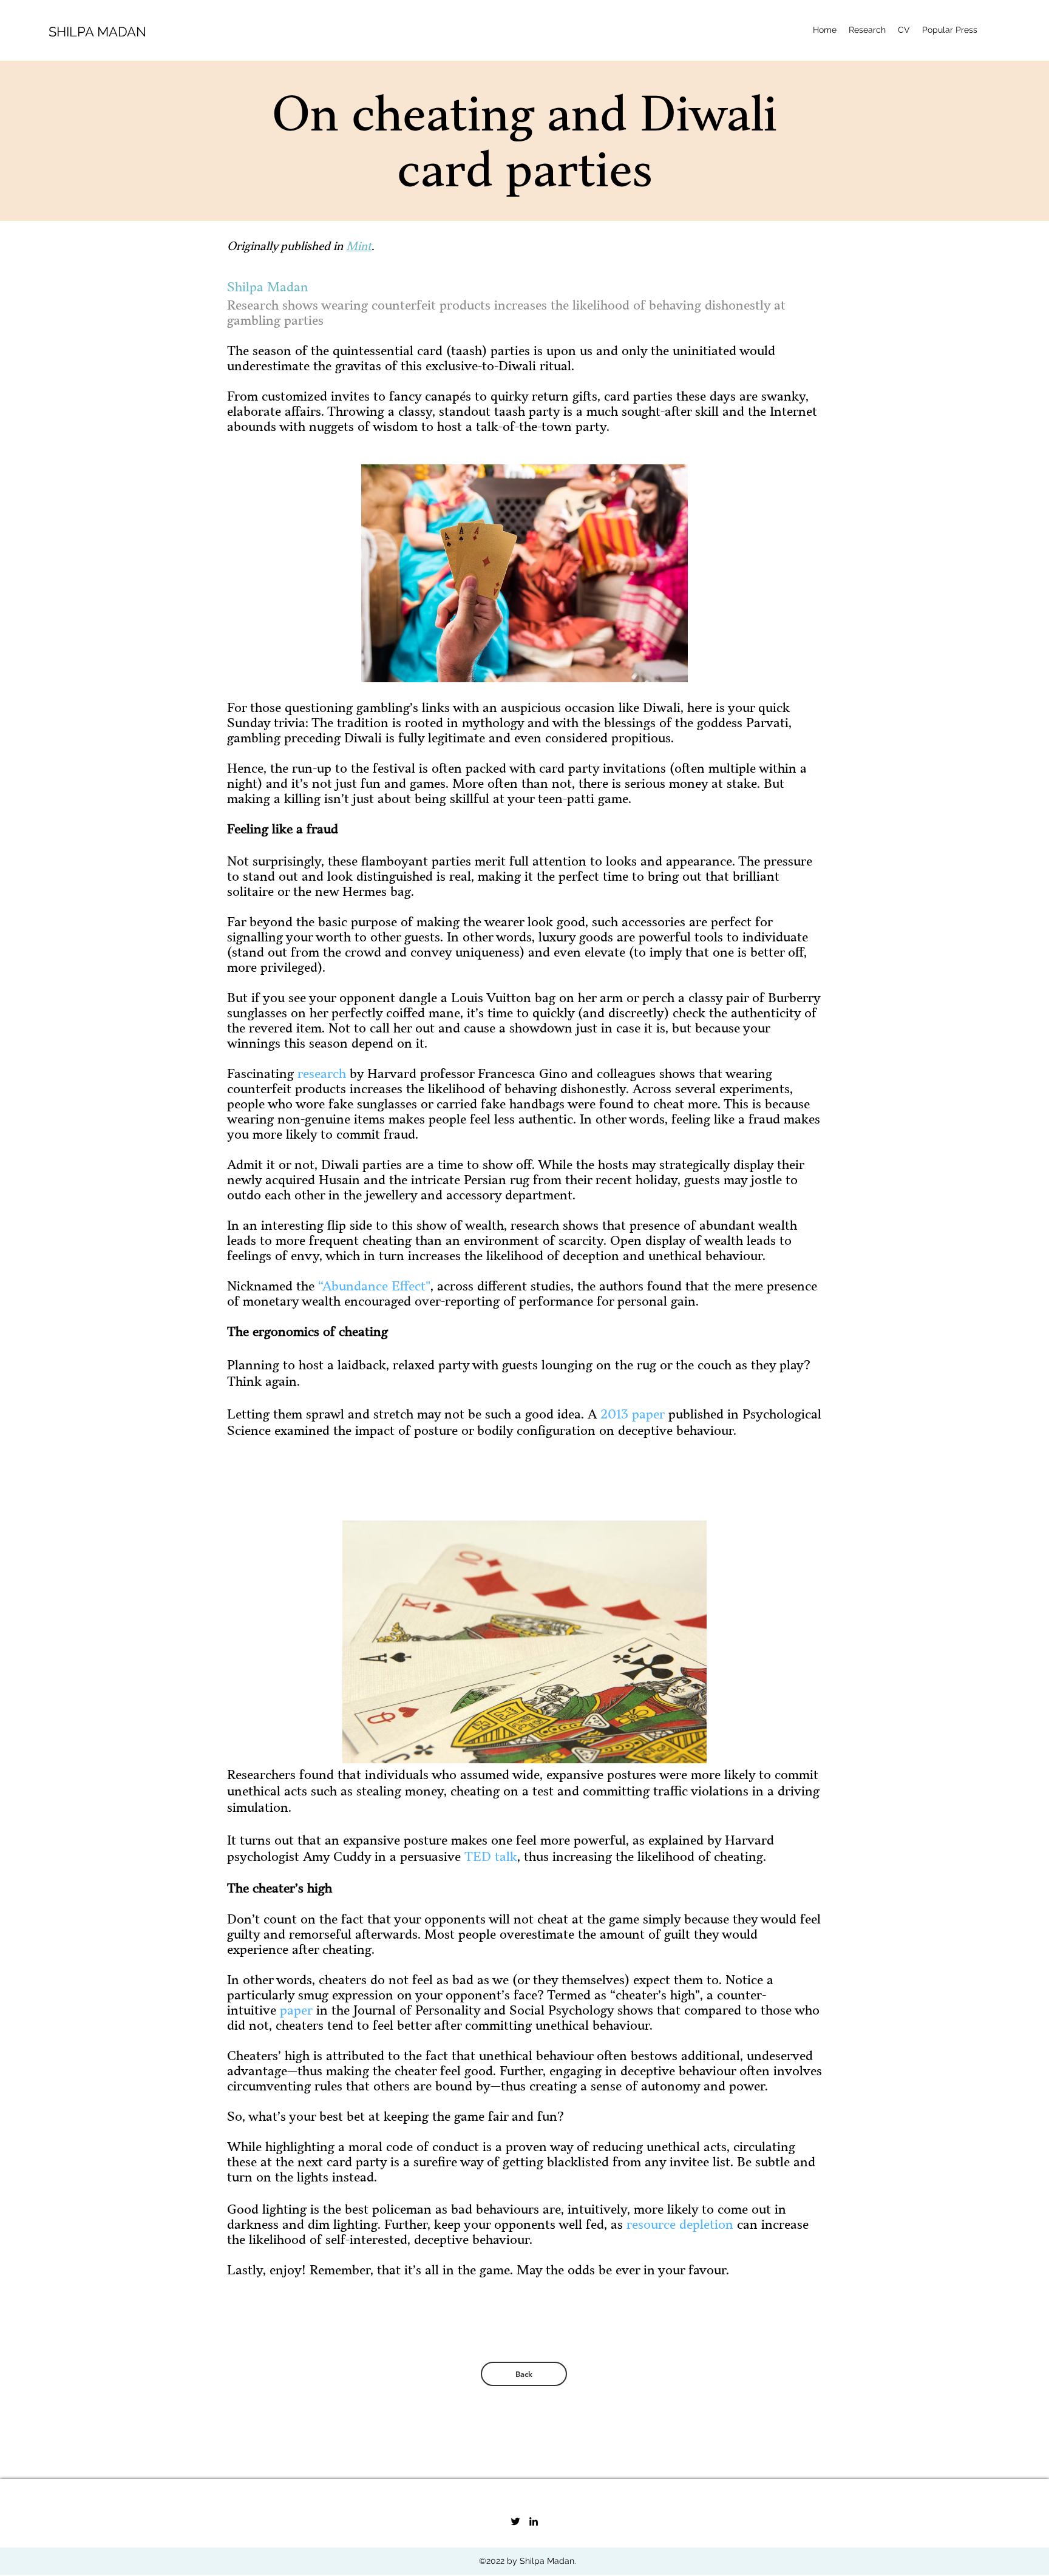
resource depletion (680, 2225)
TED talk (491, 1857)
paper (296, 2011)
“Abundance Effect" (374, 1286)
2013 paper (633, 1415)
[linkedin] (534, 2521)
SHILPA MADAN (97, 32)
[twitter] (515, 2521)
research (322, 1074)
